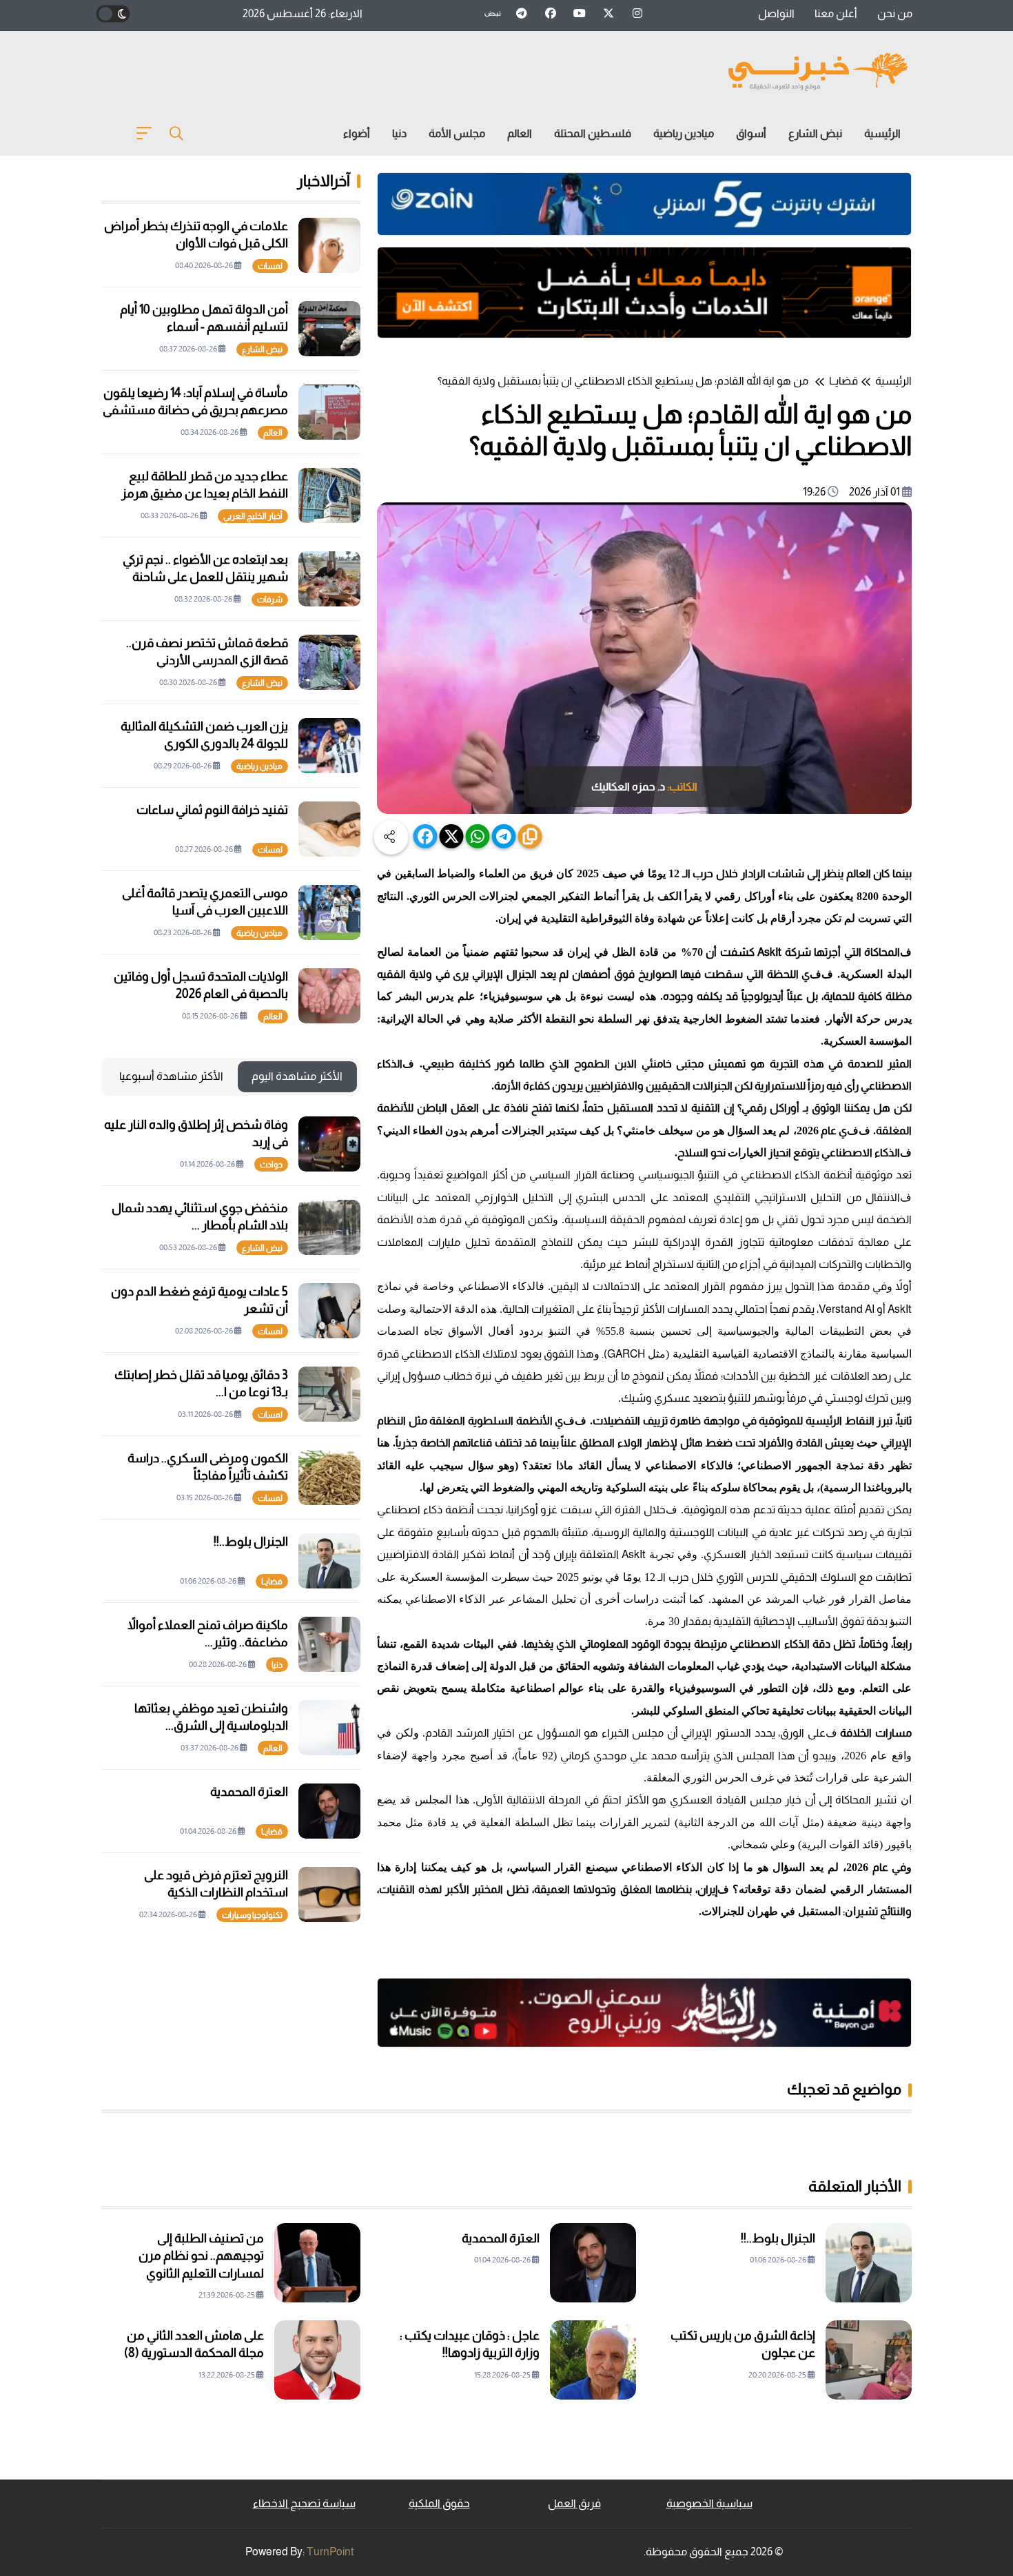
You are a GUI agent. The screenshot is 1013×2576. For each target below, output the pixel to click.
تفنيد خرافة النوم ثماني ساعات (212, 810)
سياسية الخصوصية (709, 2503)
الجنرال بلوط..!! (251, 1542)
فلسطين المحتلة (593, 133)
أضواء (357, 133)
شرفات (270, 600)
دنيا (399, 133)
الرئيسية (882, 133)
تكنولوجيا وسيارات (252, 1915)
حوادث (271, 1165)
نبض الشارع (815, 133)
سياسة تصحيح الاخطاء (304, 2503)
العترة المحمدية (249, 1792)
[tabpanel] (231, 1519)
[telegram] (504, 836)
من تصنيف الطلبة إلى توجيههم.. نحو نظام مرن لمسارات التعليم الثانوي (201, 2256)
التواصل (776, 13)
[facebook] (426, 836)
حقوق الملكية (439, 2503)
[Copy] (530, 836)
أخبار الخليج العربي (253, 516)
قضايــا (843, 381)
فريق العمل (574, 2503)
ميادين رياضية (684, 133)
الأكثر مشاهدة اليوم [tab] (297, 1076)
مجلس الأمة (457, 133)
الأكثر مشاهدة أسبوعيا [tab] (171, 1076)
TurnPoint (330, 2552)
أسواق (751, 133)
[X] (452, 836)
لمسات (270, 266)
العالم (520, 133)
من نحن (895, 13)
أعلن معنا (836, 13)
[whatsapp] (478, 836)
